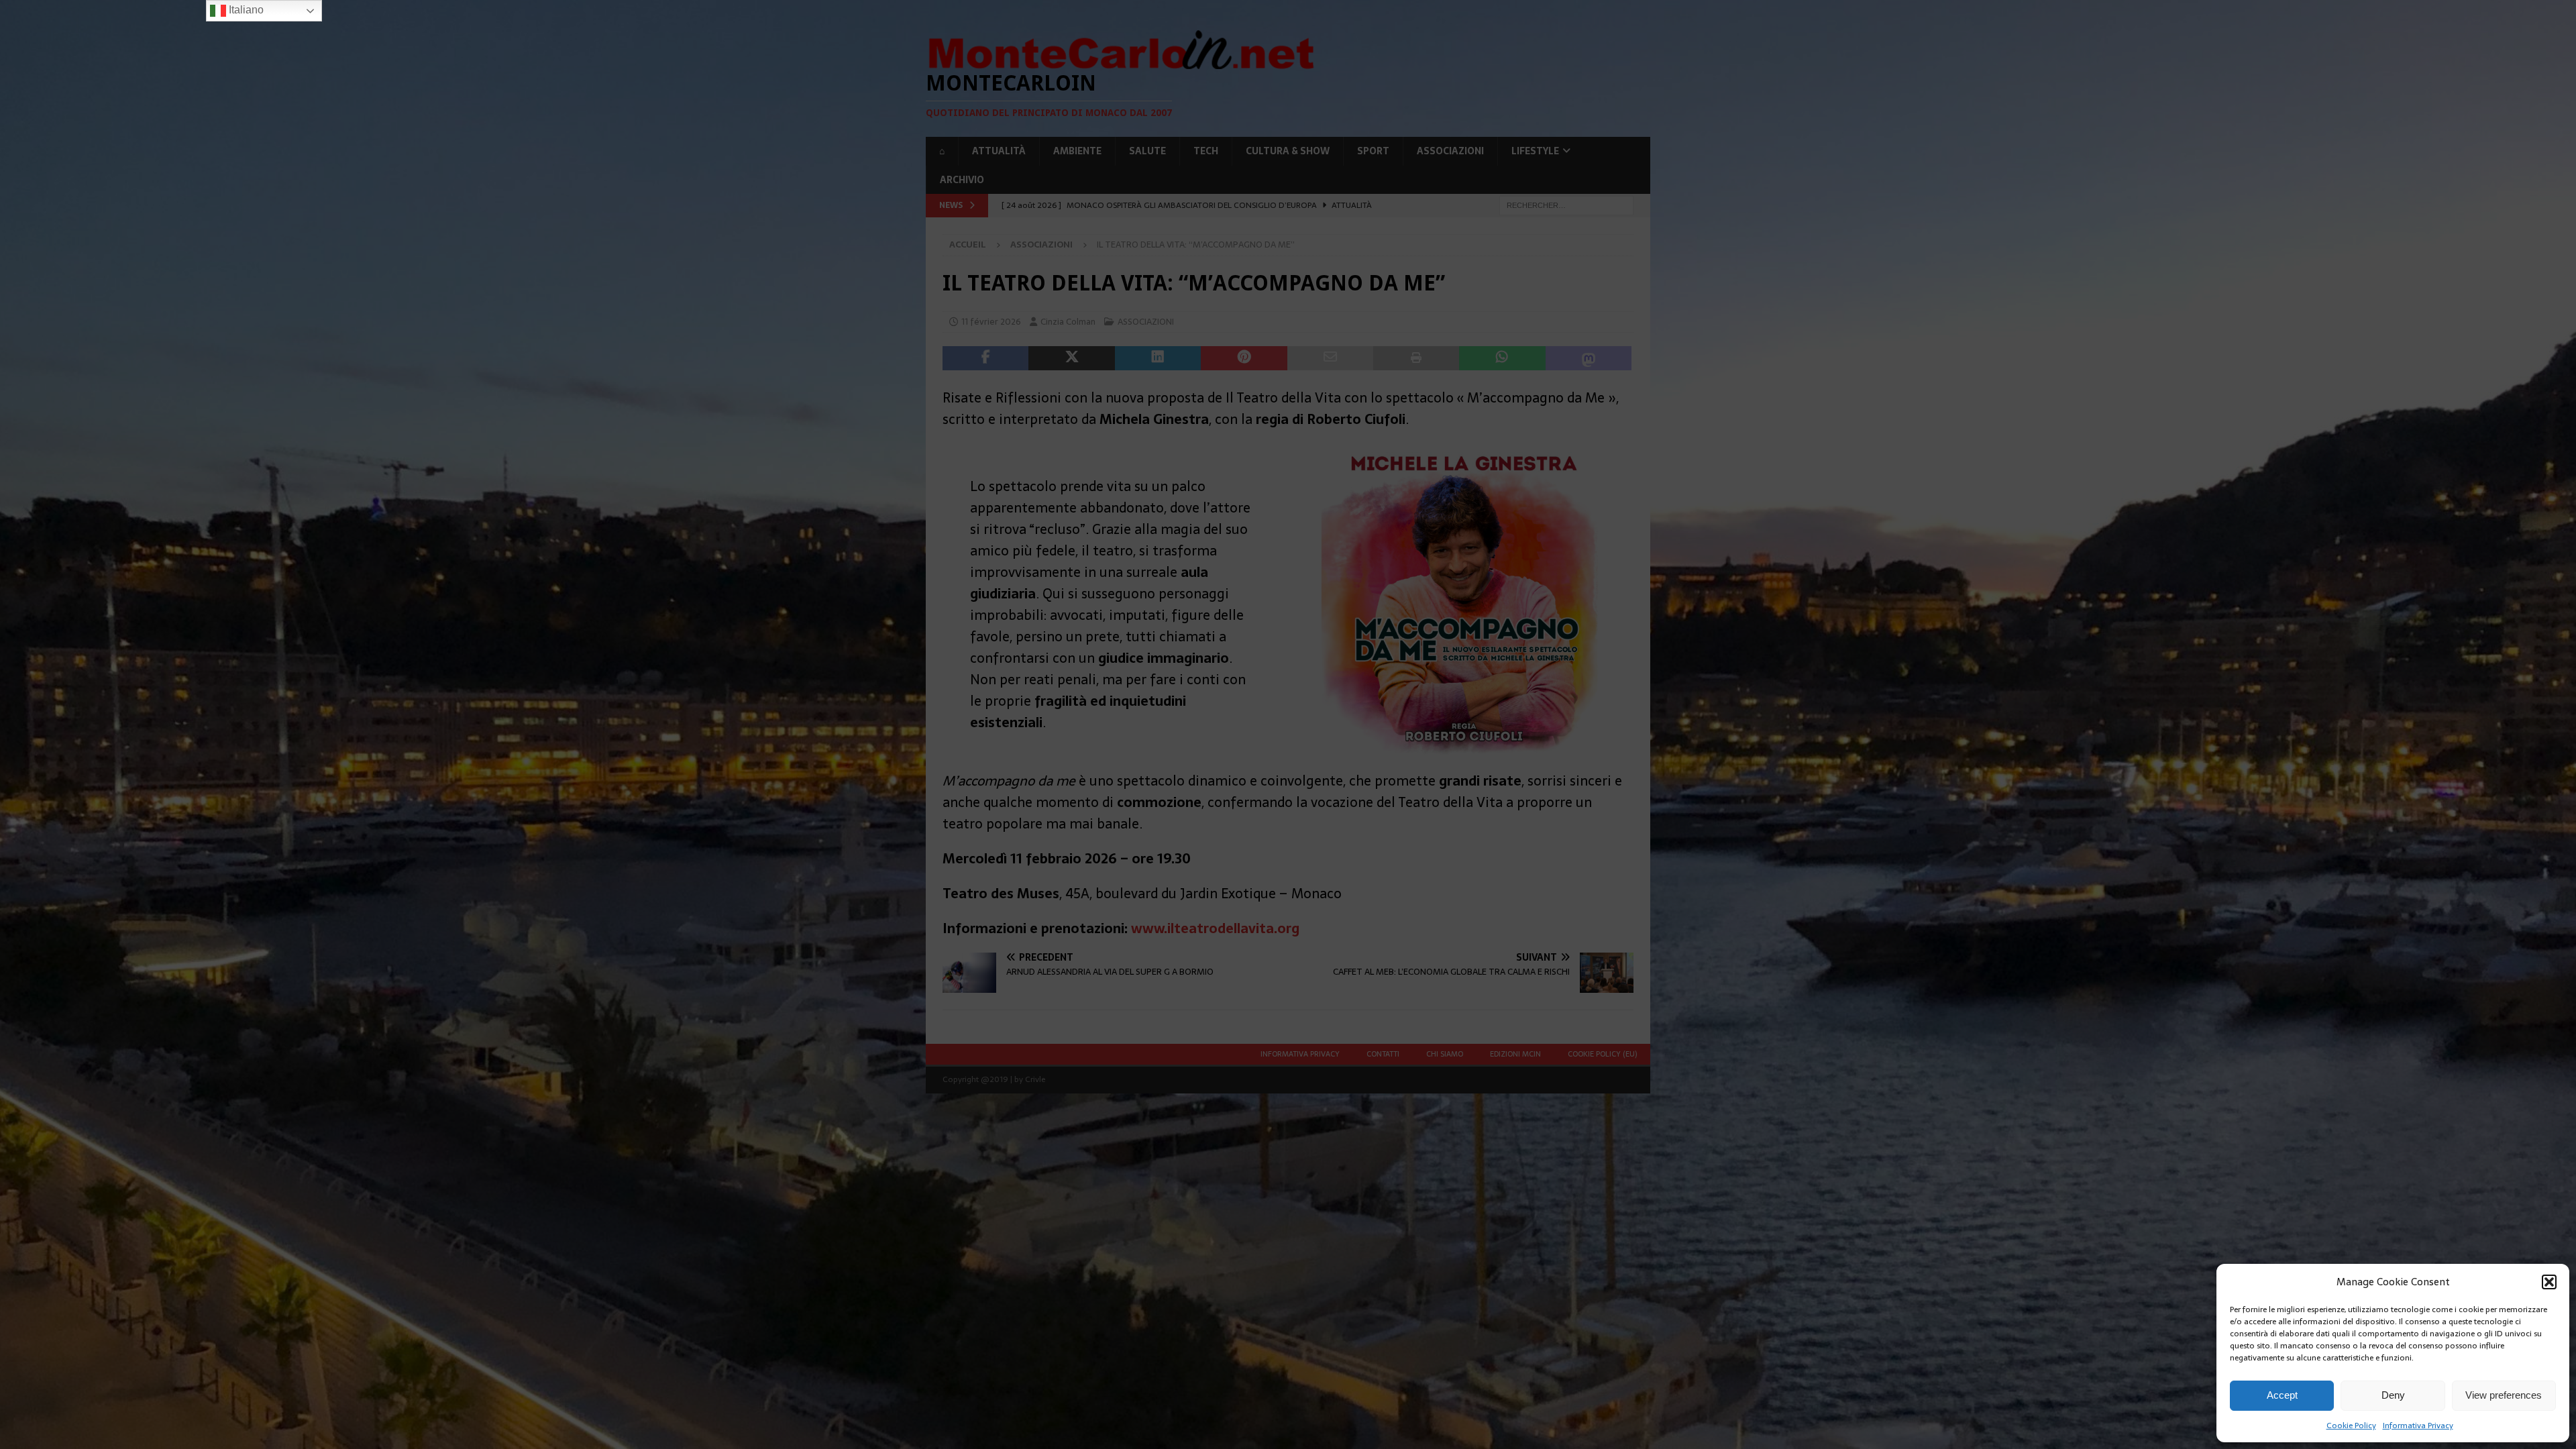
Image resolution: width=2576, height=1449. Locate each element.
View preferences (2504, 1395)
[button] (2549, 1282)
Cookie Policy (2351, 1426)
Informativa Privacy (2418, 1426)
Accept (2282, 1395)
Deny (2393, 1395)
